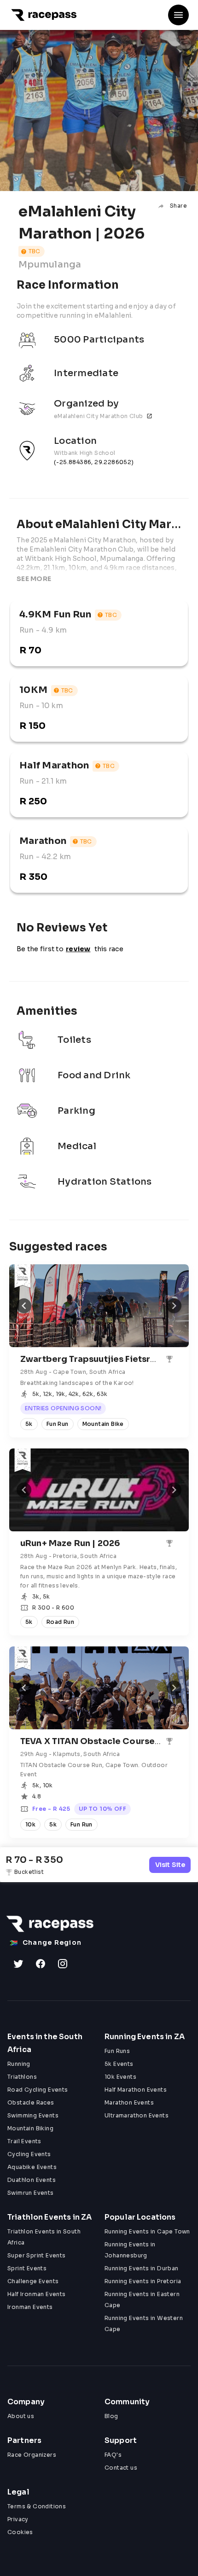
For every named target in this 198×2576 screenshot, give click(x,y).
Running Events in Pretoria (143, 2281)
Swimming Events (33, 2115)
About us (21, 2416)
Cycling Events (29, 2154)
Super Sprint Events (37, 2255)
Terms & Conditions (37, 2506)
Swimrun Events (31, 2193)
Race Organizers (32, 2455)
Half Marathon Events (136, 2090)
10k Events (120, 2077)
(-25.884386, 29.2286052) (94, 462)
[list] (99, 403)
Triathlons (22, 2077)
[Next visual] (174, 1306)
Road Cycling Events (38, 2090)
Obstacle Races (31, 2102)
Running (19, 2064)
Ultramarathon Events (137, 2115)
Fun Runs (117, 2051)
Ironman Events (30, 2307)
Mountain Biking (30, 2128)
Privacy (18, 2519)
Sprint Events (27, 2268)
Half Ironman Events (37, 2294)
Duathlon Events (32, 2180)
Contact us (121, 2468)
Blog (111, 2416)
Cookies (20, 2532)
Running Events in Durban (142, 2268)
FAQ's (113, 2455)
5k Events (119, 2064)
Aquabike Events (32, 2167)
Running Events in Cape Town (147, 2231)
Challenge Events (33, 2281)
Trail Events (24, 2141)
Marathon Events (129, 2102)
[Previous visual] (24, 1306)
